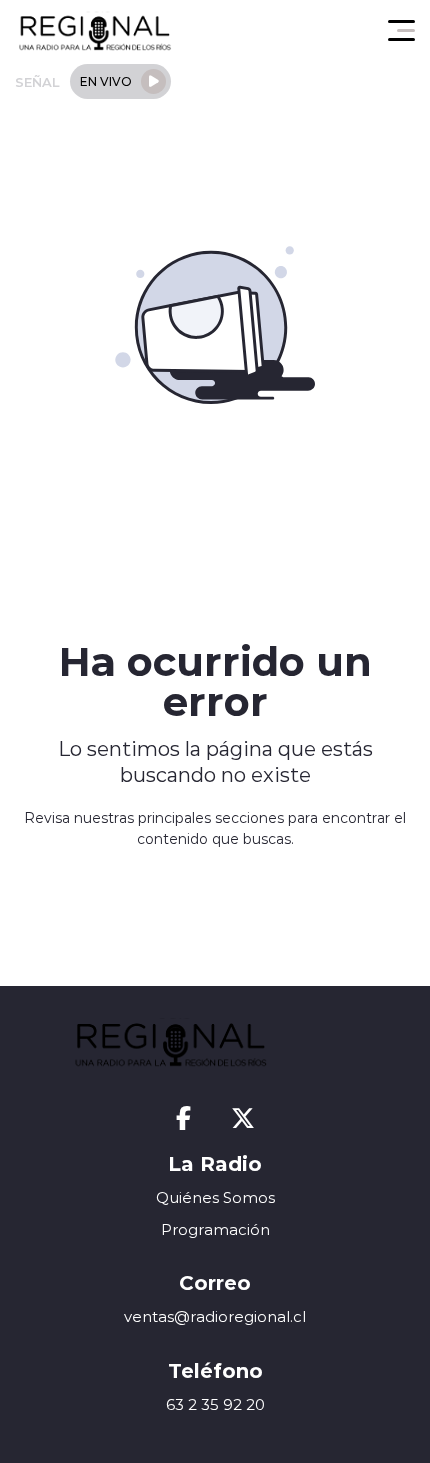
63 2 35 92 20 (215, 1404)
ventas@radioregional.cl (215, 1316)
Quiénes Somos (215, 1197)
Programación (215, 1229)
